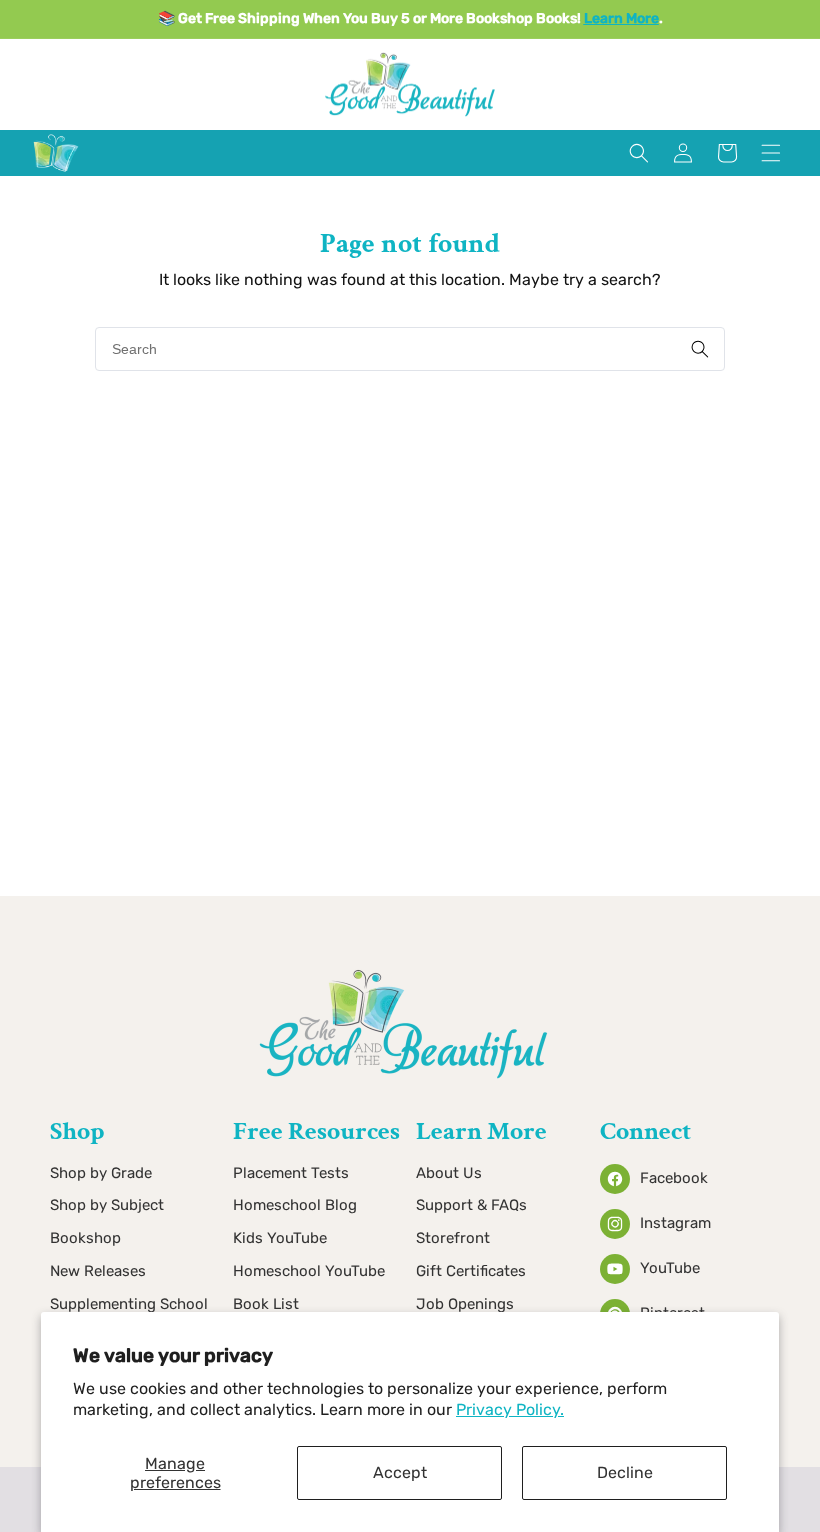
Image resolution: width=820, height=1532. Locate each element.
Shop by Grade (101, 1173)
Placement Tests (291, 1173)
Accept (400, 1472)
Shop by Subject (107, 1205)
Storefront (453, 1238)
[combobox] (410, 349)
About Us (449, 1173)
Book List (266, 1304)
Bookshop (85, 1238)
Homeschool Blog (295, 1205)
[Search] (700, 349)
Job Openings (465, 1304)
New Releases (98, 1271)
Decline (625, 1472)
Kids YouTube (280, 1238)
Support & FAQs (471, 1205)
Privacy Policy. (510, 1409)
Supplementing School (129, 1304)
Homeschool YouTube (309, 1271)
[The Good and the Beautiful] (56, 171)
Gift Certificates (471, 1271)
